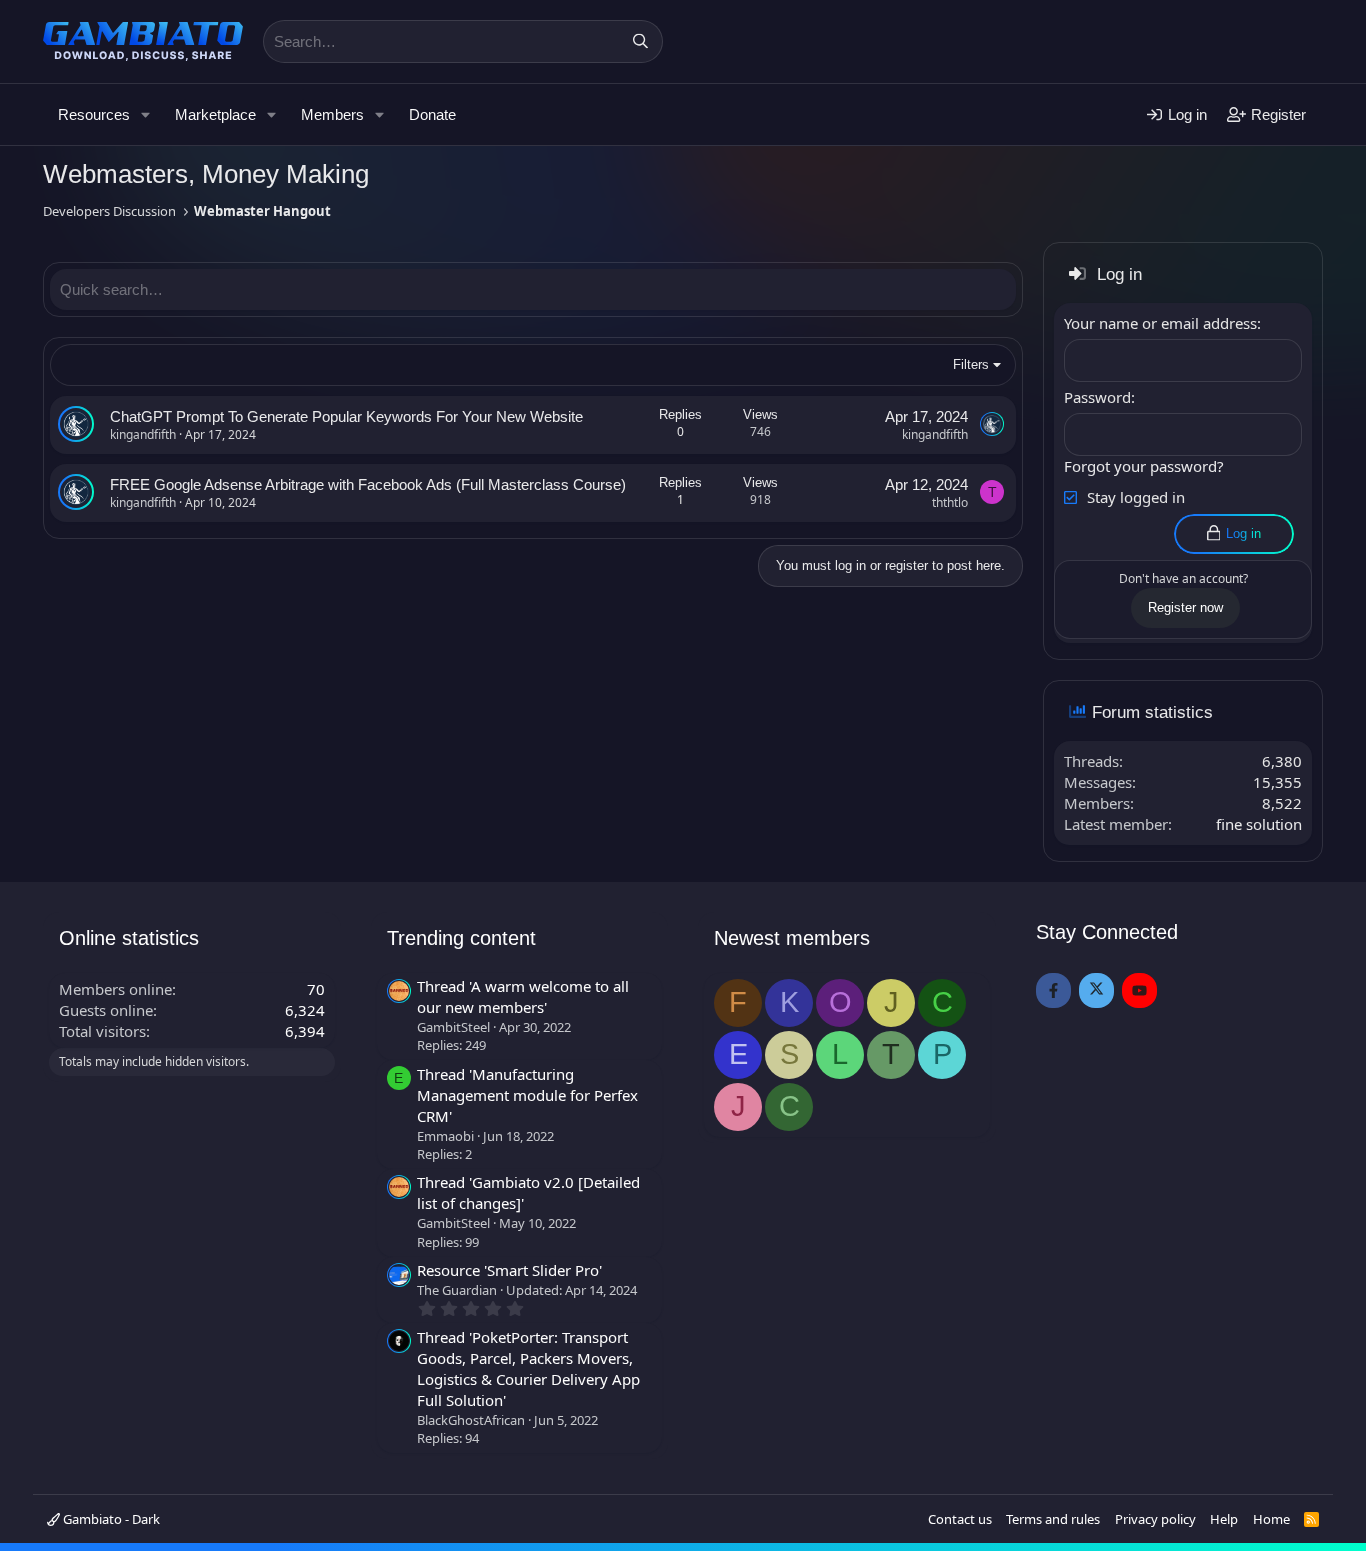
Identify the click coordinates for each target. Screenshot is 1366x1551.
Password (1097, 397)
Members (332, 114)
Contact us (960, 1519)
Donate (432, 114)
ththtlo (950, 502)
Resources (94, 114)
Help (1224, 1519)
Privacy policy (1155, 1519)
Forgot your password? (1144, 466)
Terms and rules (1053, 1519)
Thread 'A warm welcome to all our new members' (523, 996)
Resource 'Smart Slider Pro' (509, 1270)
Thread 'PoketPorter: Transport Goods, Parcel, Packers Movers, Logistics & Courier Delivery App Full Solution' (528, 1368)
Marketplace (215, 114)
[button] (146, 114)
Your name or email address (1160, 323)
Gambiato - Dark (110, 1519)
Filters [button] (971, 364)
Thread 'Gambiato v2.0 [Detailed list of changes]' (528, 1192)
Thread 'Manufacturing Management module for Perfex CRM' (527, 1095)
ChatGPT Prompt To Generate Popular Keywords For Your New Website (346, 416)
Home (1271, 1519)
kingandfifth (143, 434)
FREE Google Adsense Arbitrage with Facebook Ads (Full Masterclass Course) (368, 484)
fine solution (1259, 824)
